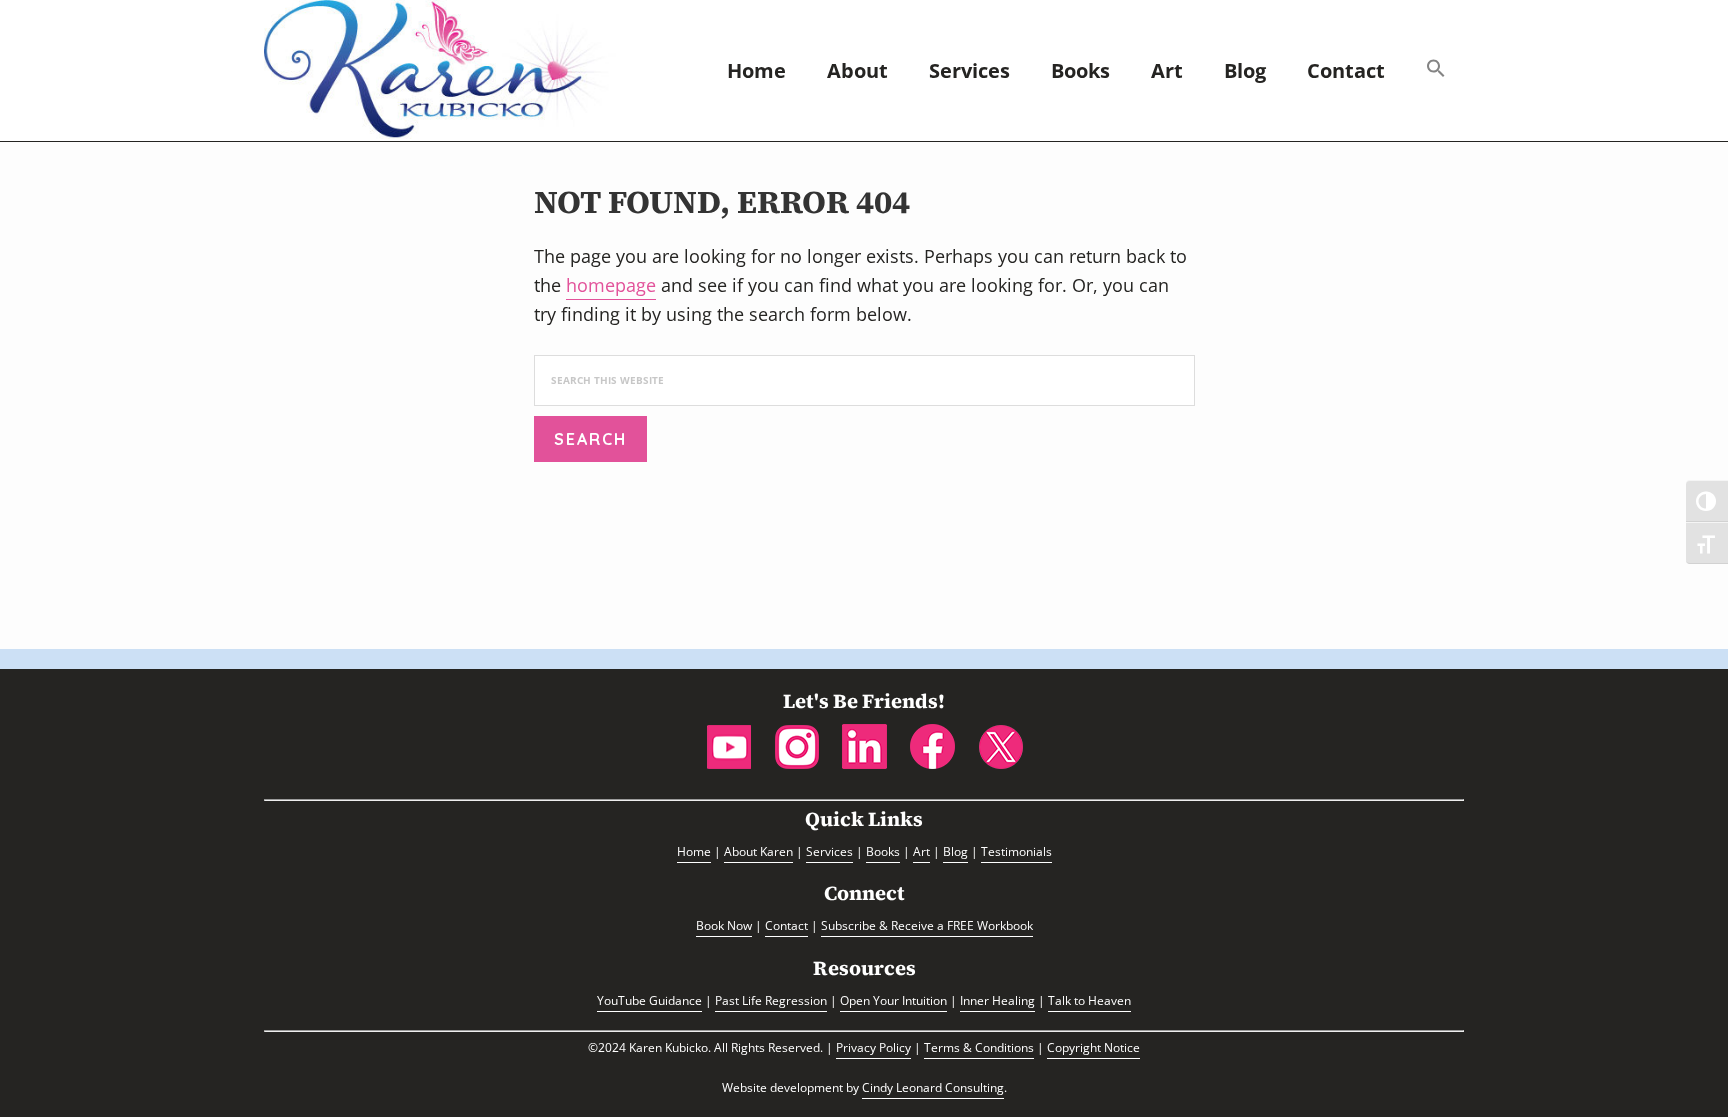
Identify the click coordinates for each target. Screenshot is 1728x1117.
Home (694, 851)
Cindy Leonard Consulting (933, 1087)
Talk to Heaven (1089, 1000)
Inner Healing (997, 1000)
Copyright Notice (1093, 1047)
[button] (1436, 70)
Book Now (724, 925)
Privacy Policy (873, 1047)
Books (883, 851)
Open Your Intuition (893, 1000)
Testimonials (1016, 851)
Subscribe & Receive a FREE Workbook (927, 925)
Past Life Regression (771, 1000)
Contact (786, 925)
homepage (611, 285)
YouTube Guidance (649, 1000)
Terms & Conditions (979, 1047)
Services (829, 851)
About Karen (758, 851)
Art (921, 851)
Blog (955, 851)
